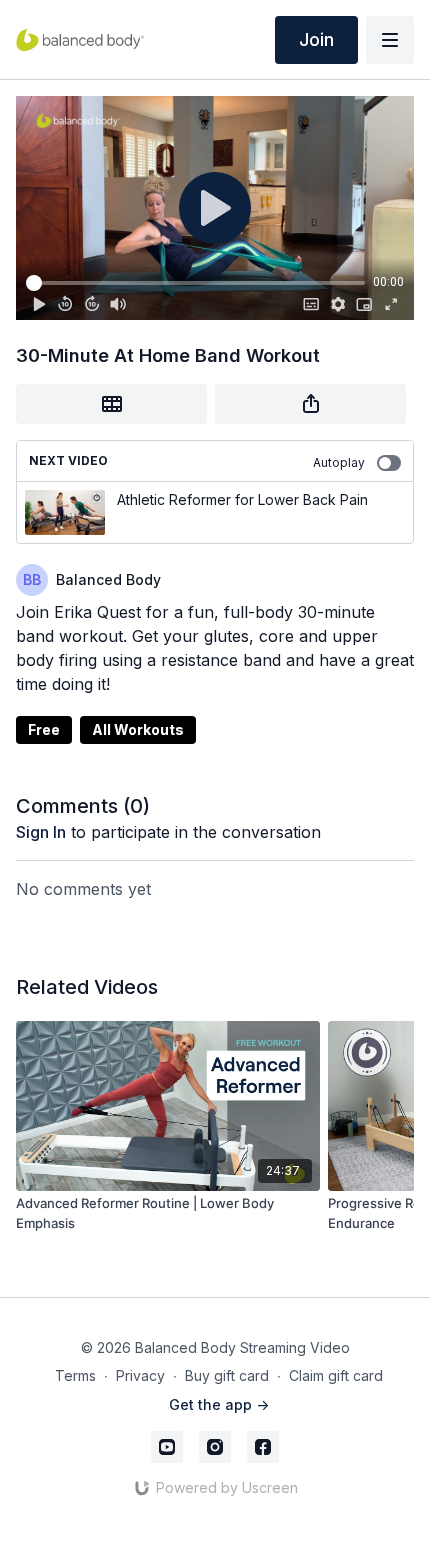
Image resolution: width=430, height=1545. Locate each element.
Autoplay (339, 462)
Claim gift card (336, 1375)
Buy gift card (227, 1375)
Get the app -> (219, 1404)
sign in (41, 832)
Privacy (140, 1375)
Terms (75, 1375)
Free (44, 729)
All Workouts (138, 729)
